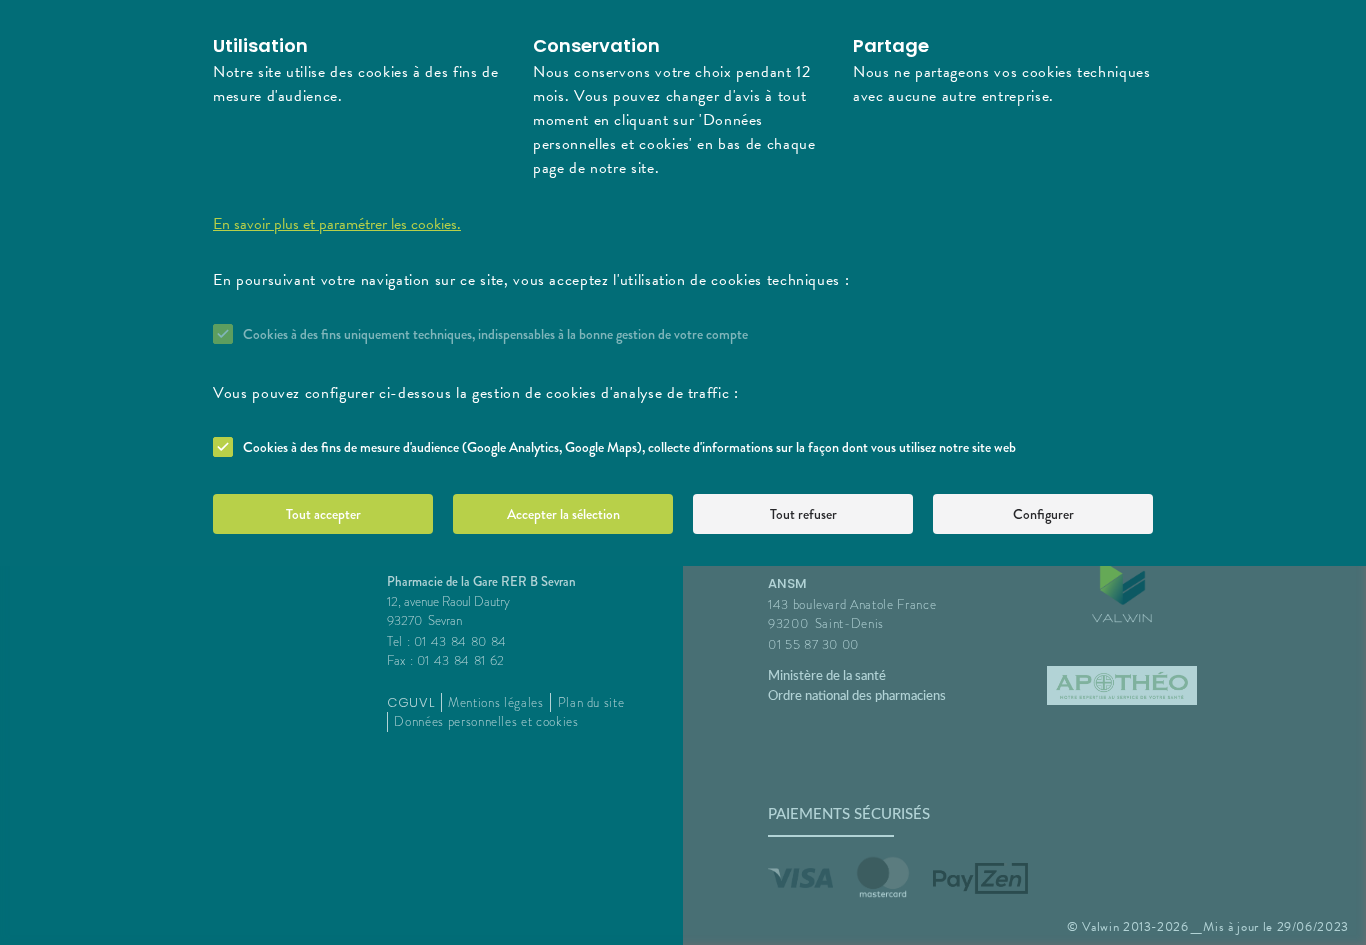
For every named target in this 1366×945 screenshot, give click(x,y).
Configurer (1043, 514)
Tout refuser (803, 514)
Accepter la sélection (563, 514)
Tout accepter (323, 514)
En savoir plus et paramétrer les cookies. (337, 224)
